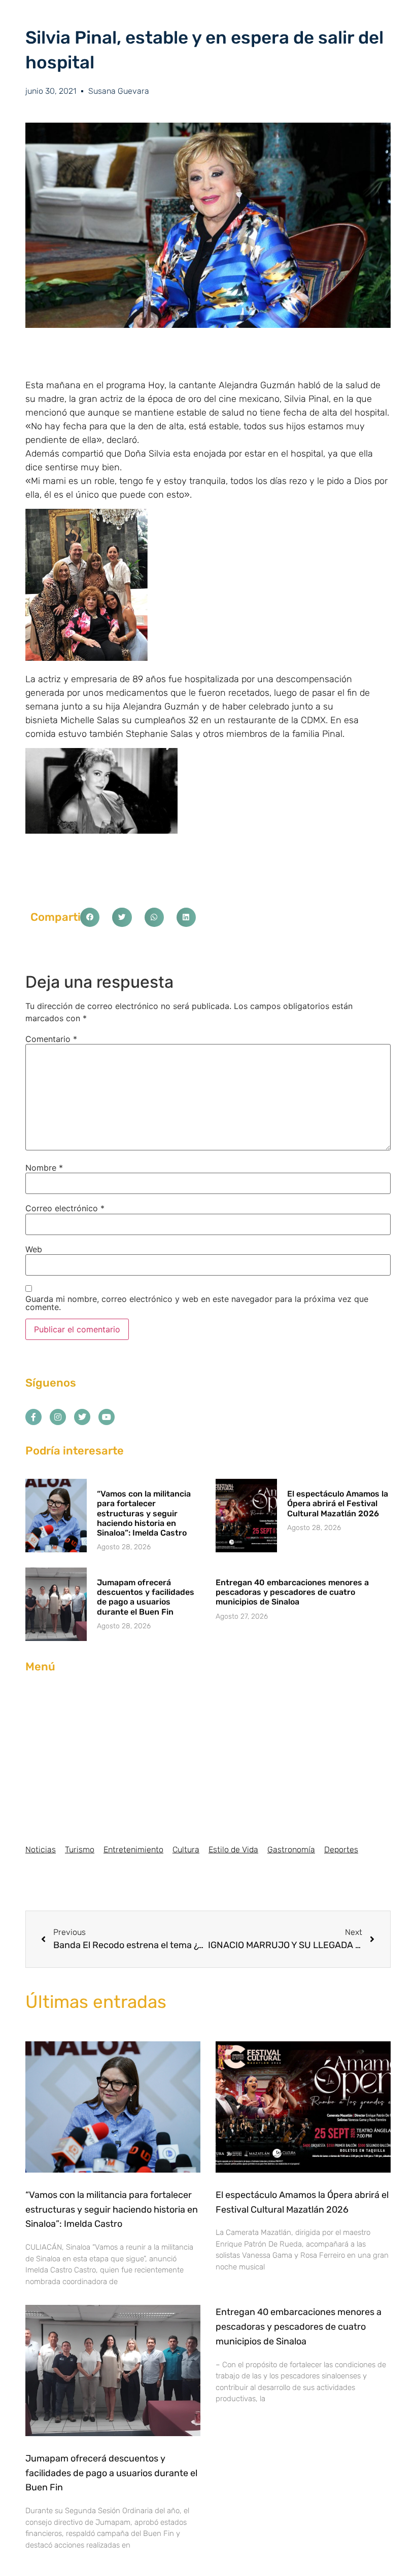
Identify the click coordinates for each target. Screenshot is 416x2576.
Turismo (80, 1850)
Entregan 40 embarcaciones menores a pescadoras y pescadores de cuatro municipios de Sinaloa (292, 1592)
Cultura (186, 1850)
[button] (90, 917)
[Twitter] (82, 1417)
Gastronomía (291, 1850)
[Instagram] (58, 1417)
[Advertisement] (208, 1759)
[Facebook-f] (33, 1417)
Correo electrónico (65, 1208)
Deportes (341, 1850)
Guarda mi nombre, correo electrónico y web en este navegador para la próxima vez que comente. (197, 1303)
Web (34, 1249)
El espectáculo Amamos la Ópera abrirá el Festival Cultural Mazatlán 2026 (338, 1503)
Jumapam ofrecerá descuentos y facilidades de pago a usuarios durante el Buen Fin (146, 1597)
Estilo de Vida (233, 1850)
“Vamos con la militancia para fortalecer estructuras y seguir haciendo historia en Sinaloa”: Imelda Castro (144, 1513)
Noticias (41, 1850)
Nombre (44, 1168)
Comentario (51, 1039)
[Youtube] (107, 1417)
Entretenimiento (133, 1850)
